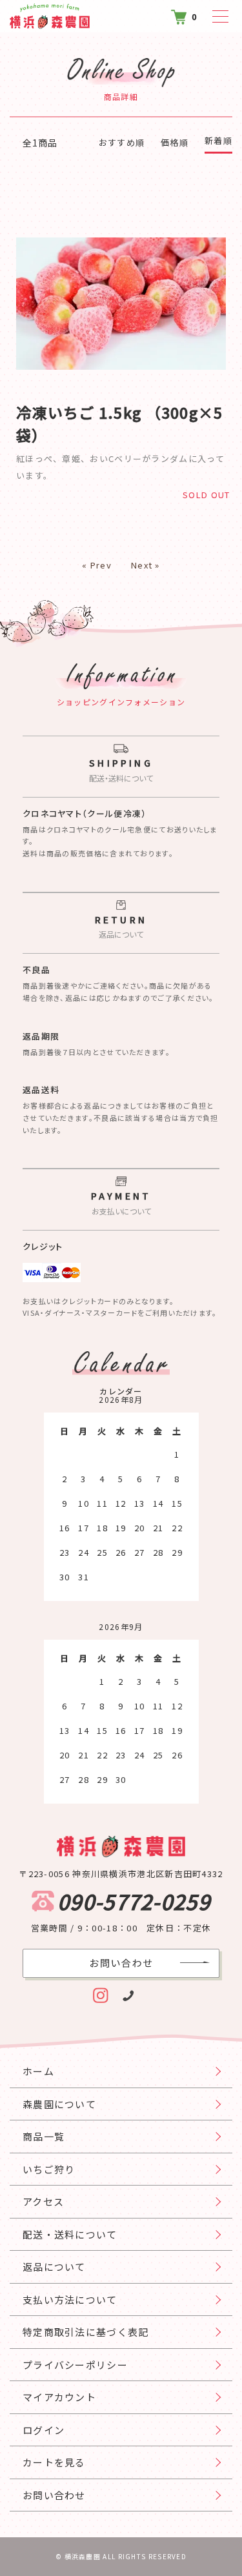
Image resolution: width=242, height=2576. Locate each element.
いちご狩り (49, 2169)
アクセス (43, 2201)
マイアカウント (59, 2397)
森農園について (59, 2104)
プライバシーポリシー (75, 2365)
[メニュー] (216, 16)
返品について (54, 2267)
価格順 (175, 142)
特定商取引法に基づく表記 (86, 2332)
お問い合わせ (54, 2495)
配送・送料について (70, 2234)
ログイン (44, 2430)
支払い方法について (70, 2299)
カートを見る (54, 2462)
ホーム (38, 2071)
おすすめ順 (122, 142)
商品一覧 (44, 2136)
